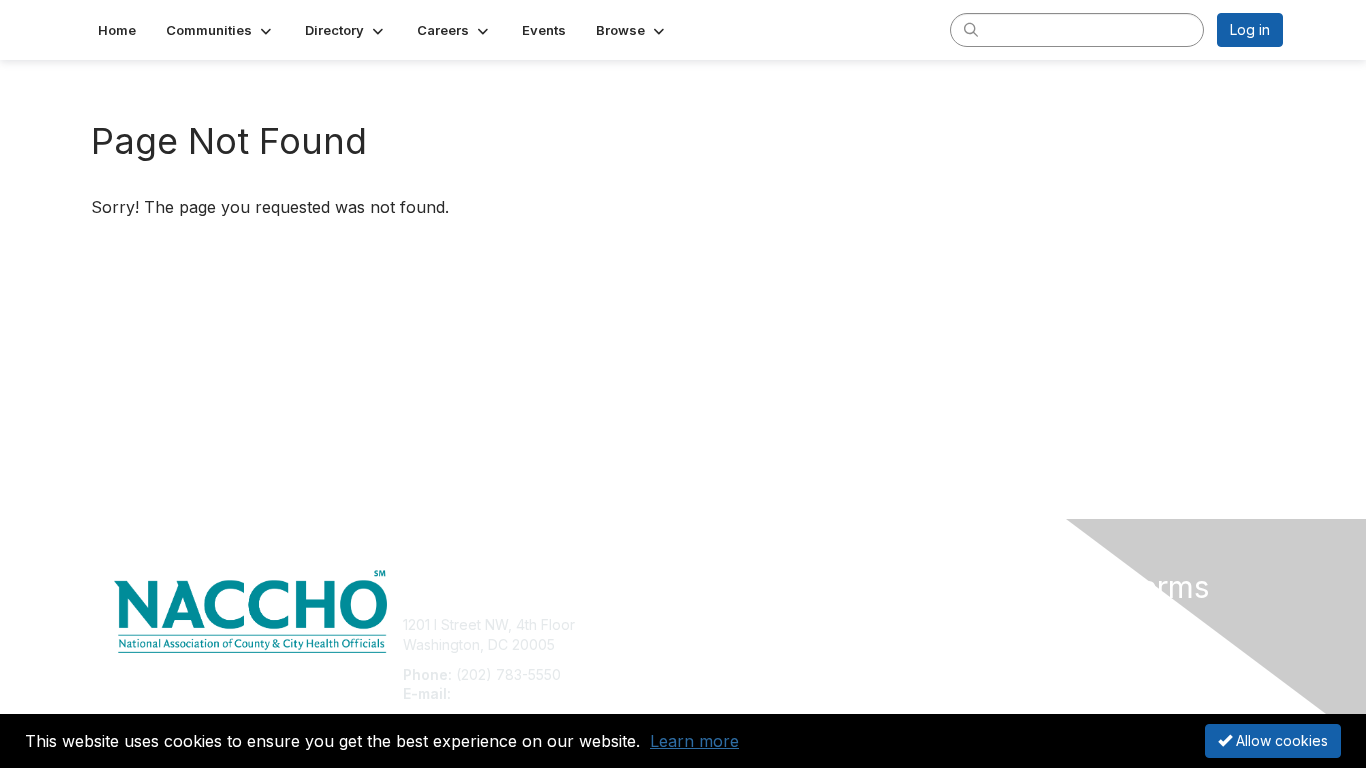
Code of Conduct (1037, 644)
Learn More (729, 664)
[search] (971, 29)
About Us (1010, 624)
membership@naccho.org (540, 693)
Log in (1250, 29)
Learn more (694, 741)
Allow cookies (1280, 740)
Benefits (718, 644)
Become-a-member (755, 624)
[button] (220, 30)
